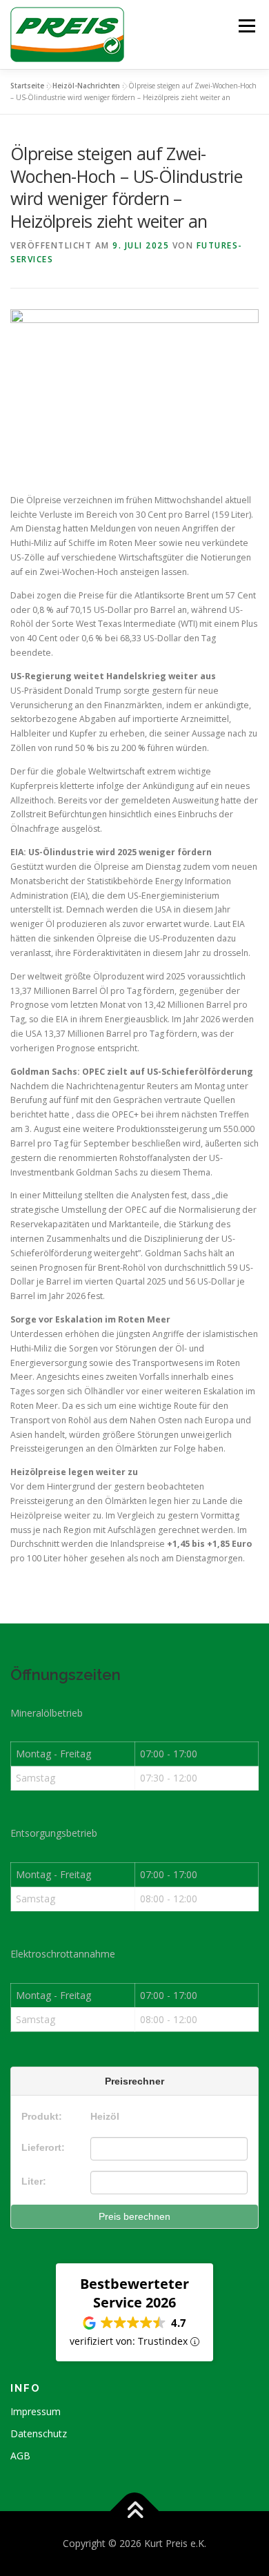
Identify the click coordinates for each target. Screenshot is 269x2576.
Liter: (34, 2181)
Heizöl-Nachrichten (86, 86)
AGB (20, 2456)
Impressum (36, 2411)
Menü (246, 26)
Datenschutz (39, 2433)
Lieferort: (43, 2147)
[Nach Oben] (135, 2511)
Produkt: (42, 2116)
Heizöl (105, 2116)
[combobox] (169, 2149)
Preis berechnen (134, 2216)
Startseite (27, 86)
